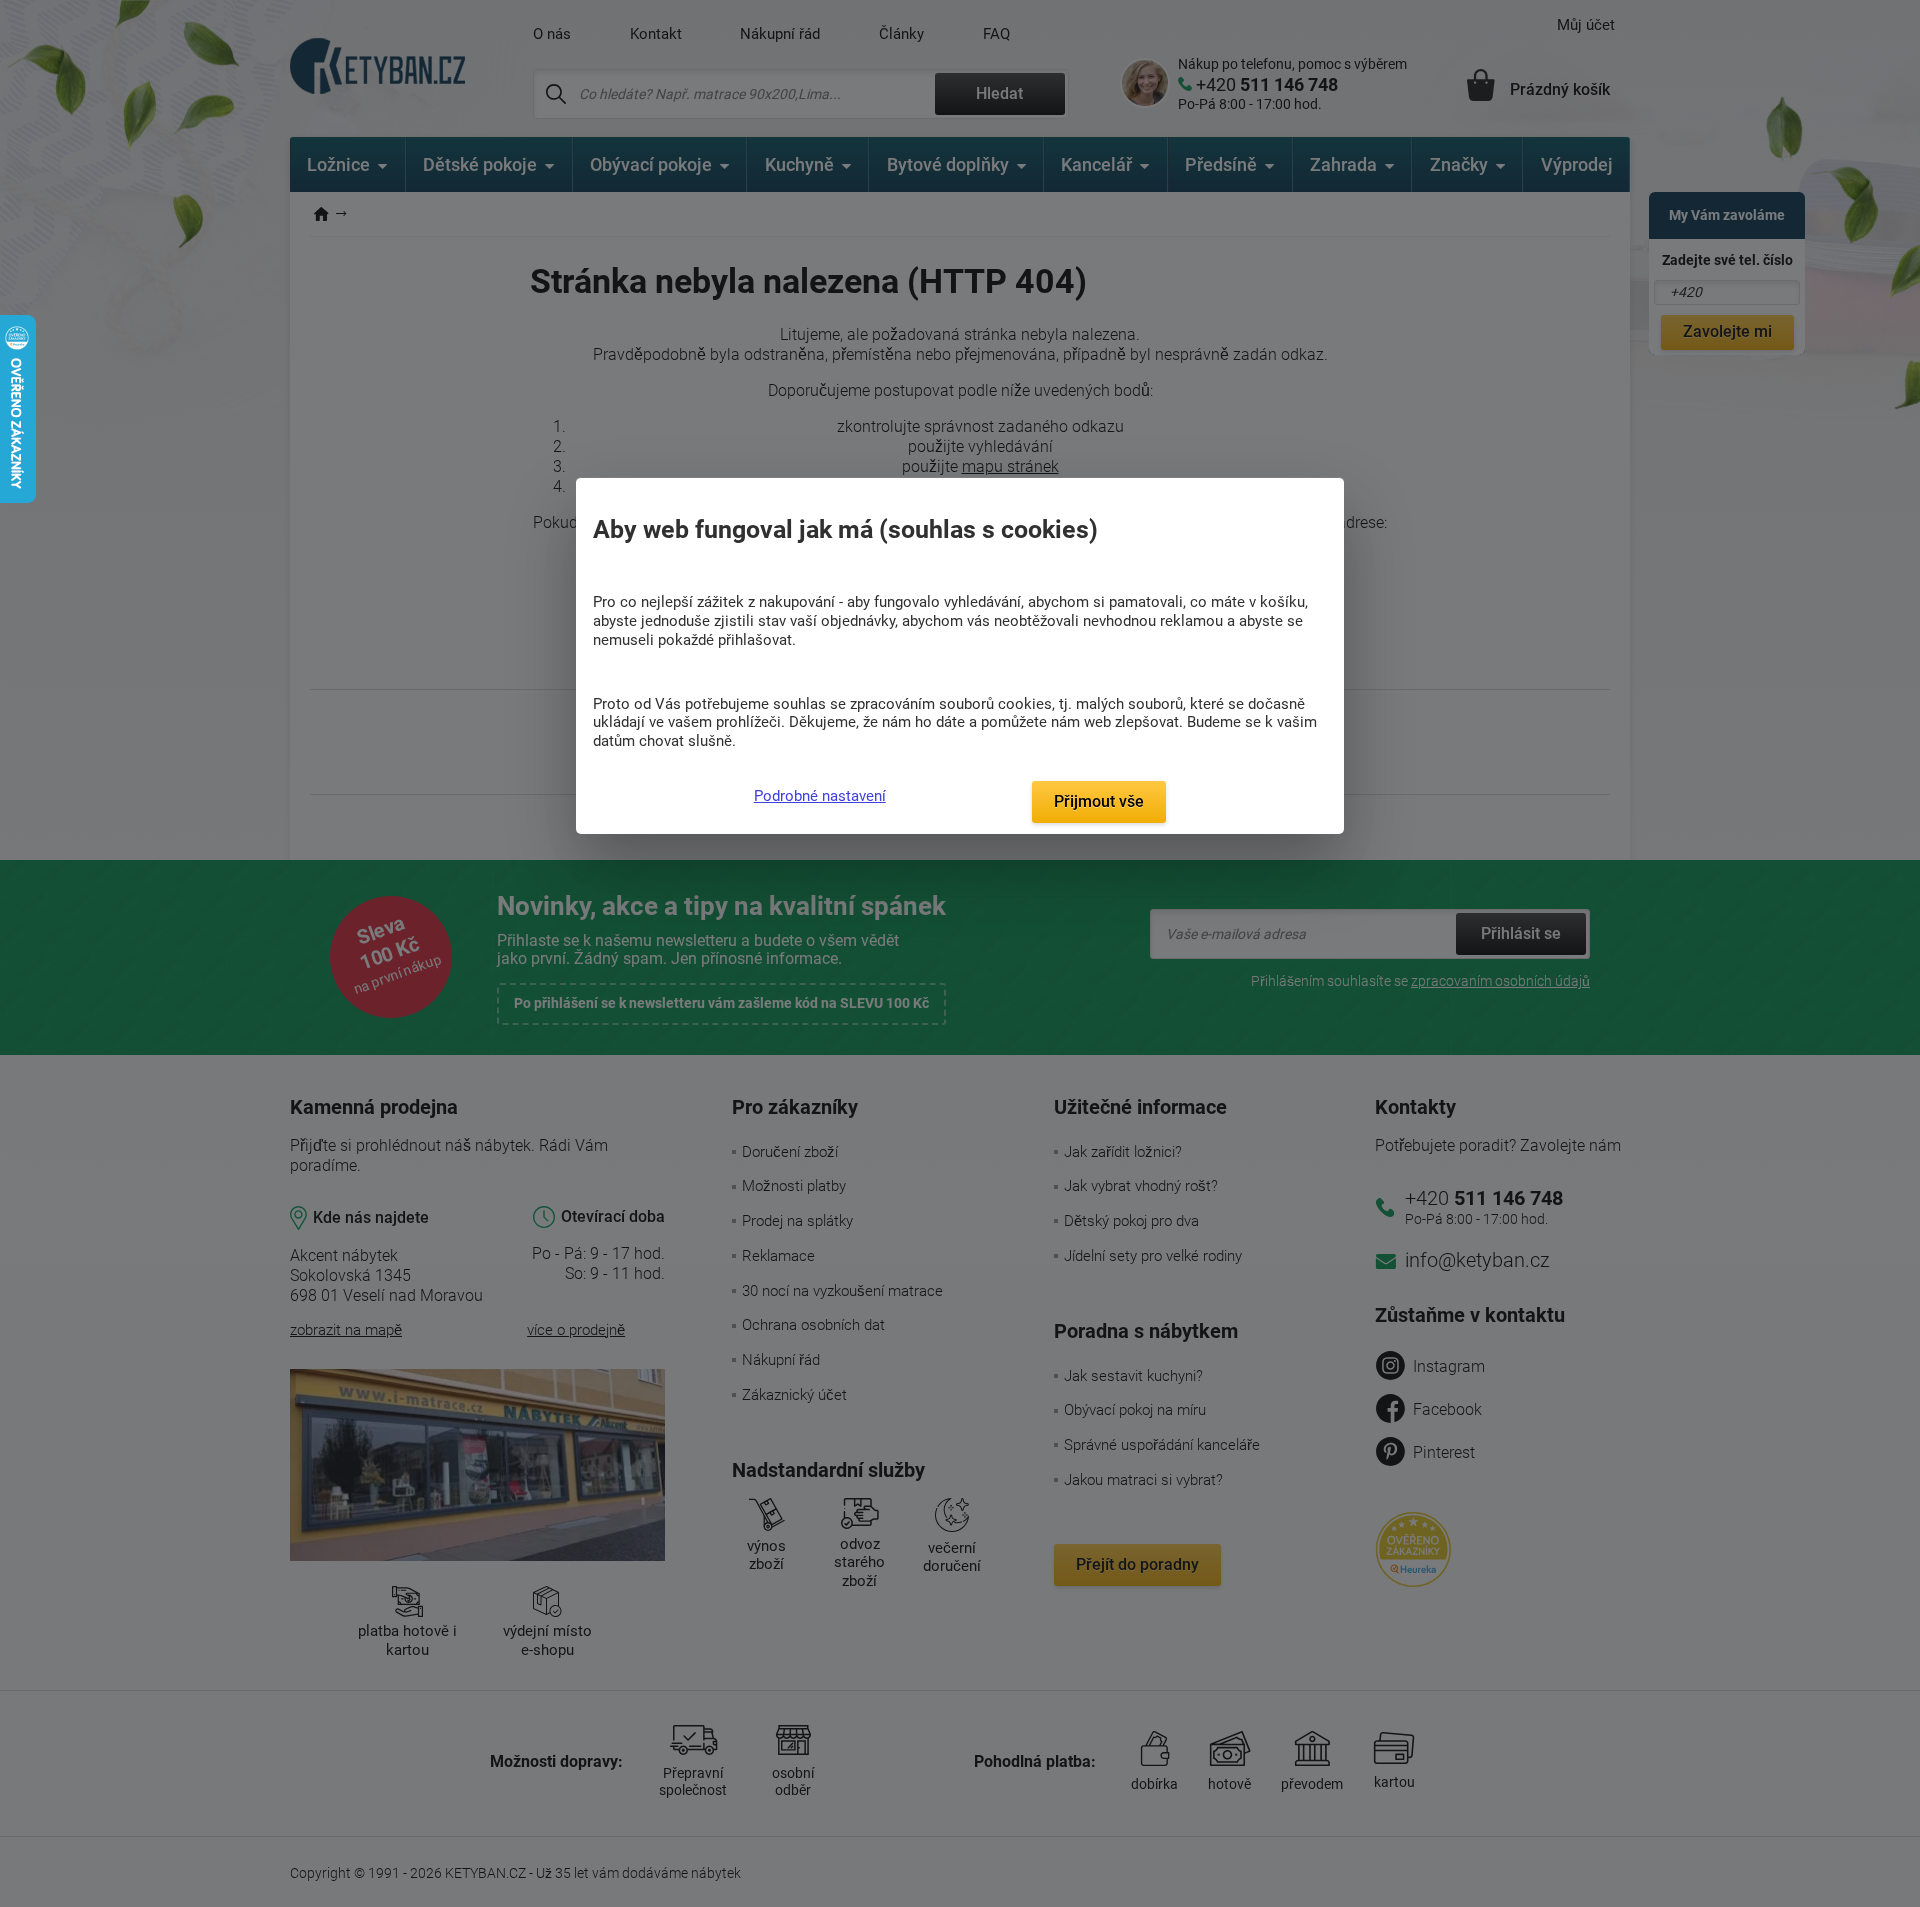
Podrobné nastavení (820, 796)
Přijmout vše (1099, 801)
